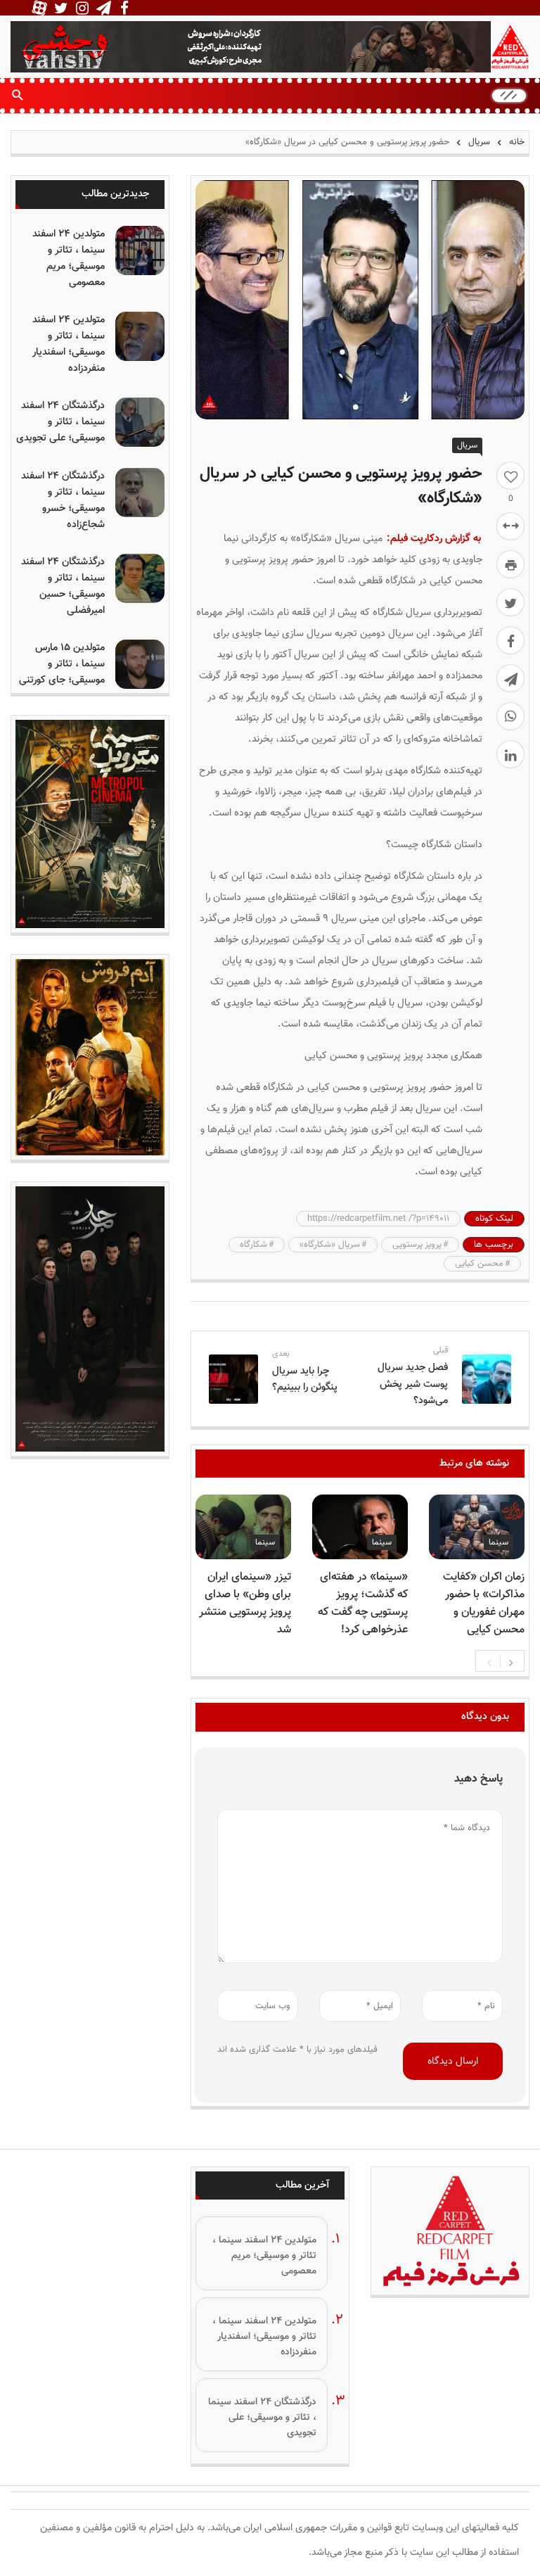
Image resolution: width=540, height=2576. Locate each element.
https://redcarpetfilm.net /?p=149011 (378, 1219)
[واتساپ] (510, 716)
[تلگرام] (510, 678)
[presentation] (489, 1661)
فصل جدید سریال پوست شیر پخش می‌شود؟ (413, 1384)
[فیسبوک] (510, 640)
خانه (515, 142)
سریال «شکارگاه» (330, 1245)
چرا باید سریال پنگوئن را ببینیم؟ (305, 1379)
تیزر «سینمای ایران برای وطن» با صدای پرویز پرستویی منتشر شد (245, 1604)
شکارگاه (253, 1245)
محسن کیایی (479, 1264)
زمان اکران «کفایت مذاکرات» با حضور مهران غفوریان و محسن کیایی (484, 1604)
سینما (499, 1542)
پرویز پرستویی (417, 1245)
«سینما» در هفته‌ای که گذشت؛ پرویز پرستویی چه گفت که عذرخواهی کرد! (363, 1604)
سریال (479, 142)
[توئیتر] (510, 602)
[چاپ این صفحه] (510, 564)
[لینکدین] (510, 754)
